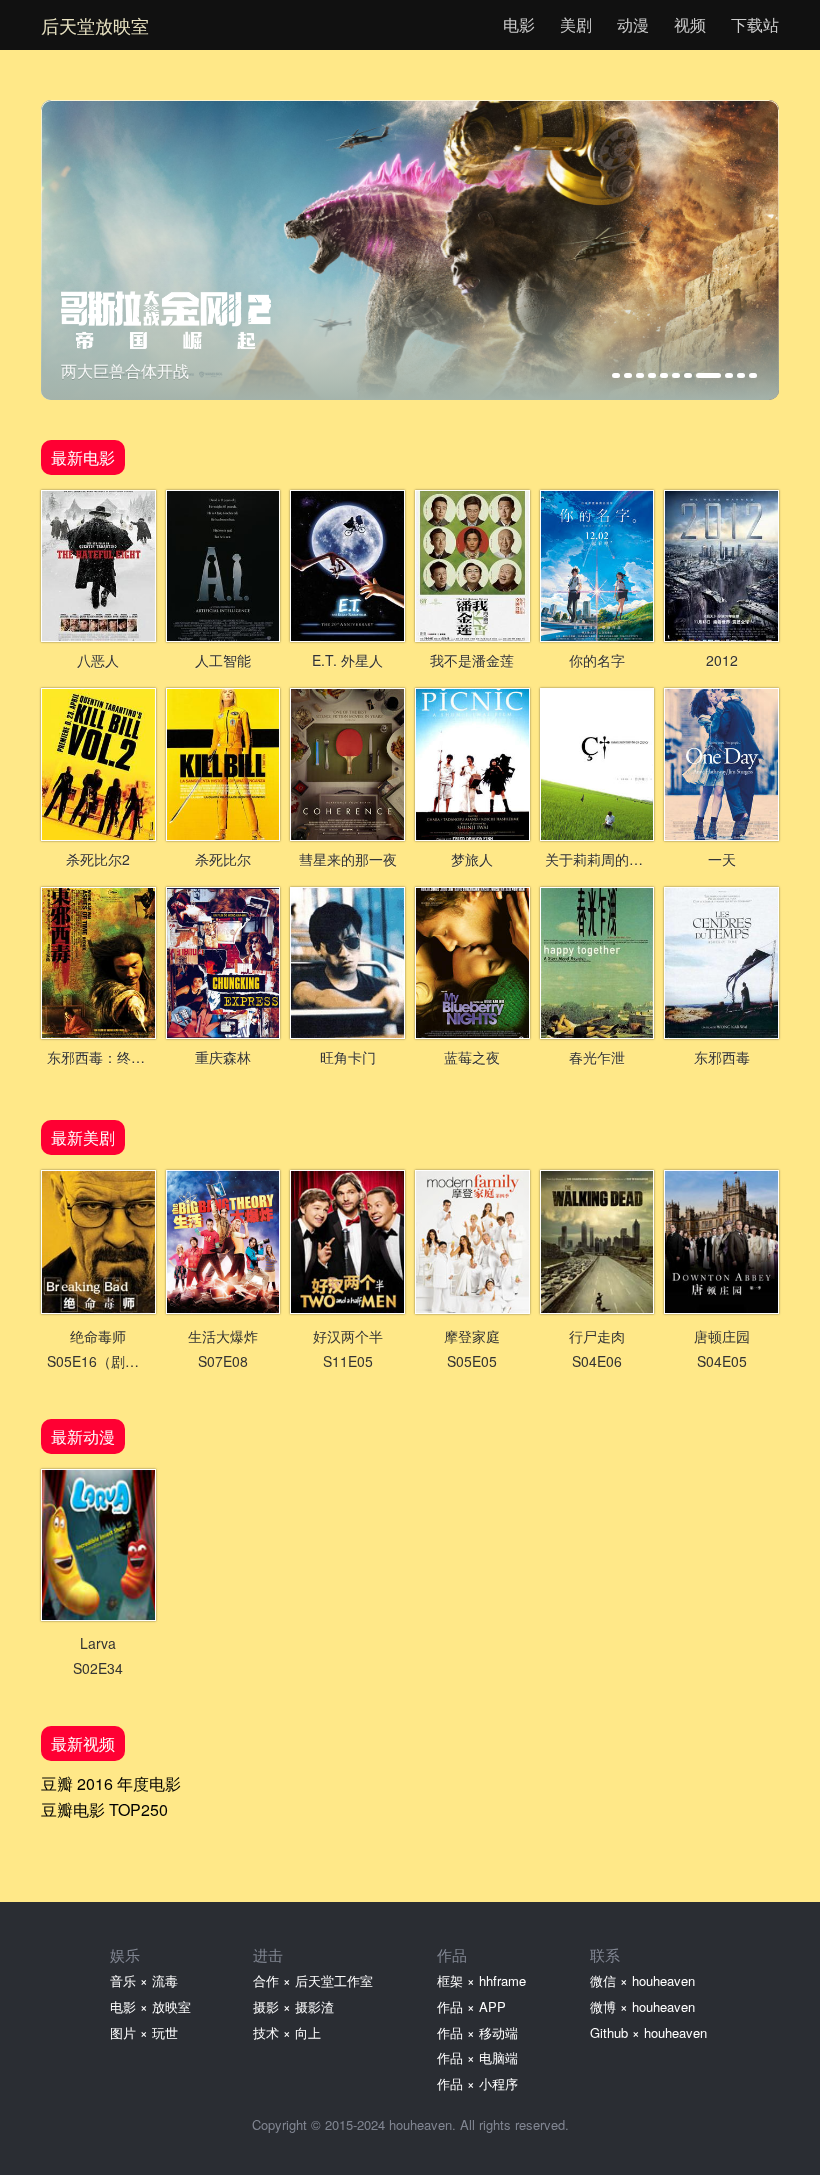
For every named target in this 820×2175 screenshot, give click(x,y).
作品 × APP (471, 2006)
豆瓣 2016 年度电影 (111, 1783)
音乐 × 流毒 (144, 1980)
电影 (519, 24)
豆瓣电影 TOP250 (104, 1809)
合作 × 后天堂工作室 (313, 1980)
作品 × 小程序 (477, 2083)
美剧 (576, 24)
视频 (690, 24)
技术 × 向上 (287, 2032)
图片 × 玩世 (144, 2032)
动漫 (633, 24)
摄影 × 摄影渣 (293, 2006)
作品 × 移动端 (477, 2032)
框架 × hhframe (481, 1980)
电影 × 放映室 (150, 2006)
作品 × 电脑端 (477, 2057)
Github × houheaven (648, 2032)
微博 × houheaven (642, 2006)
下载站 (755, 24)
